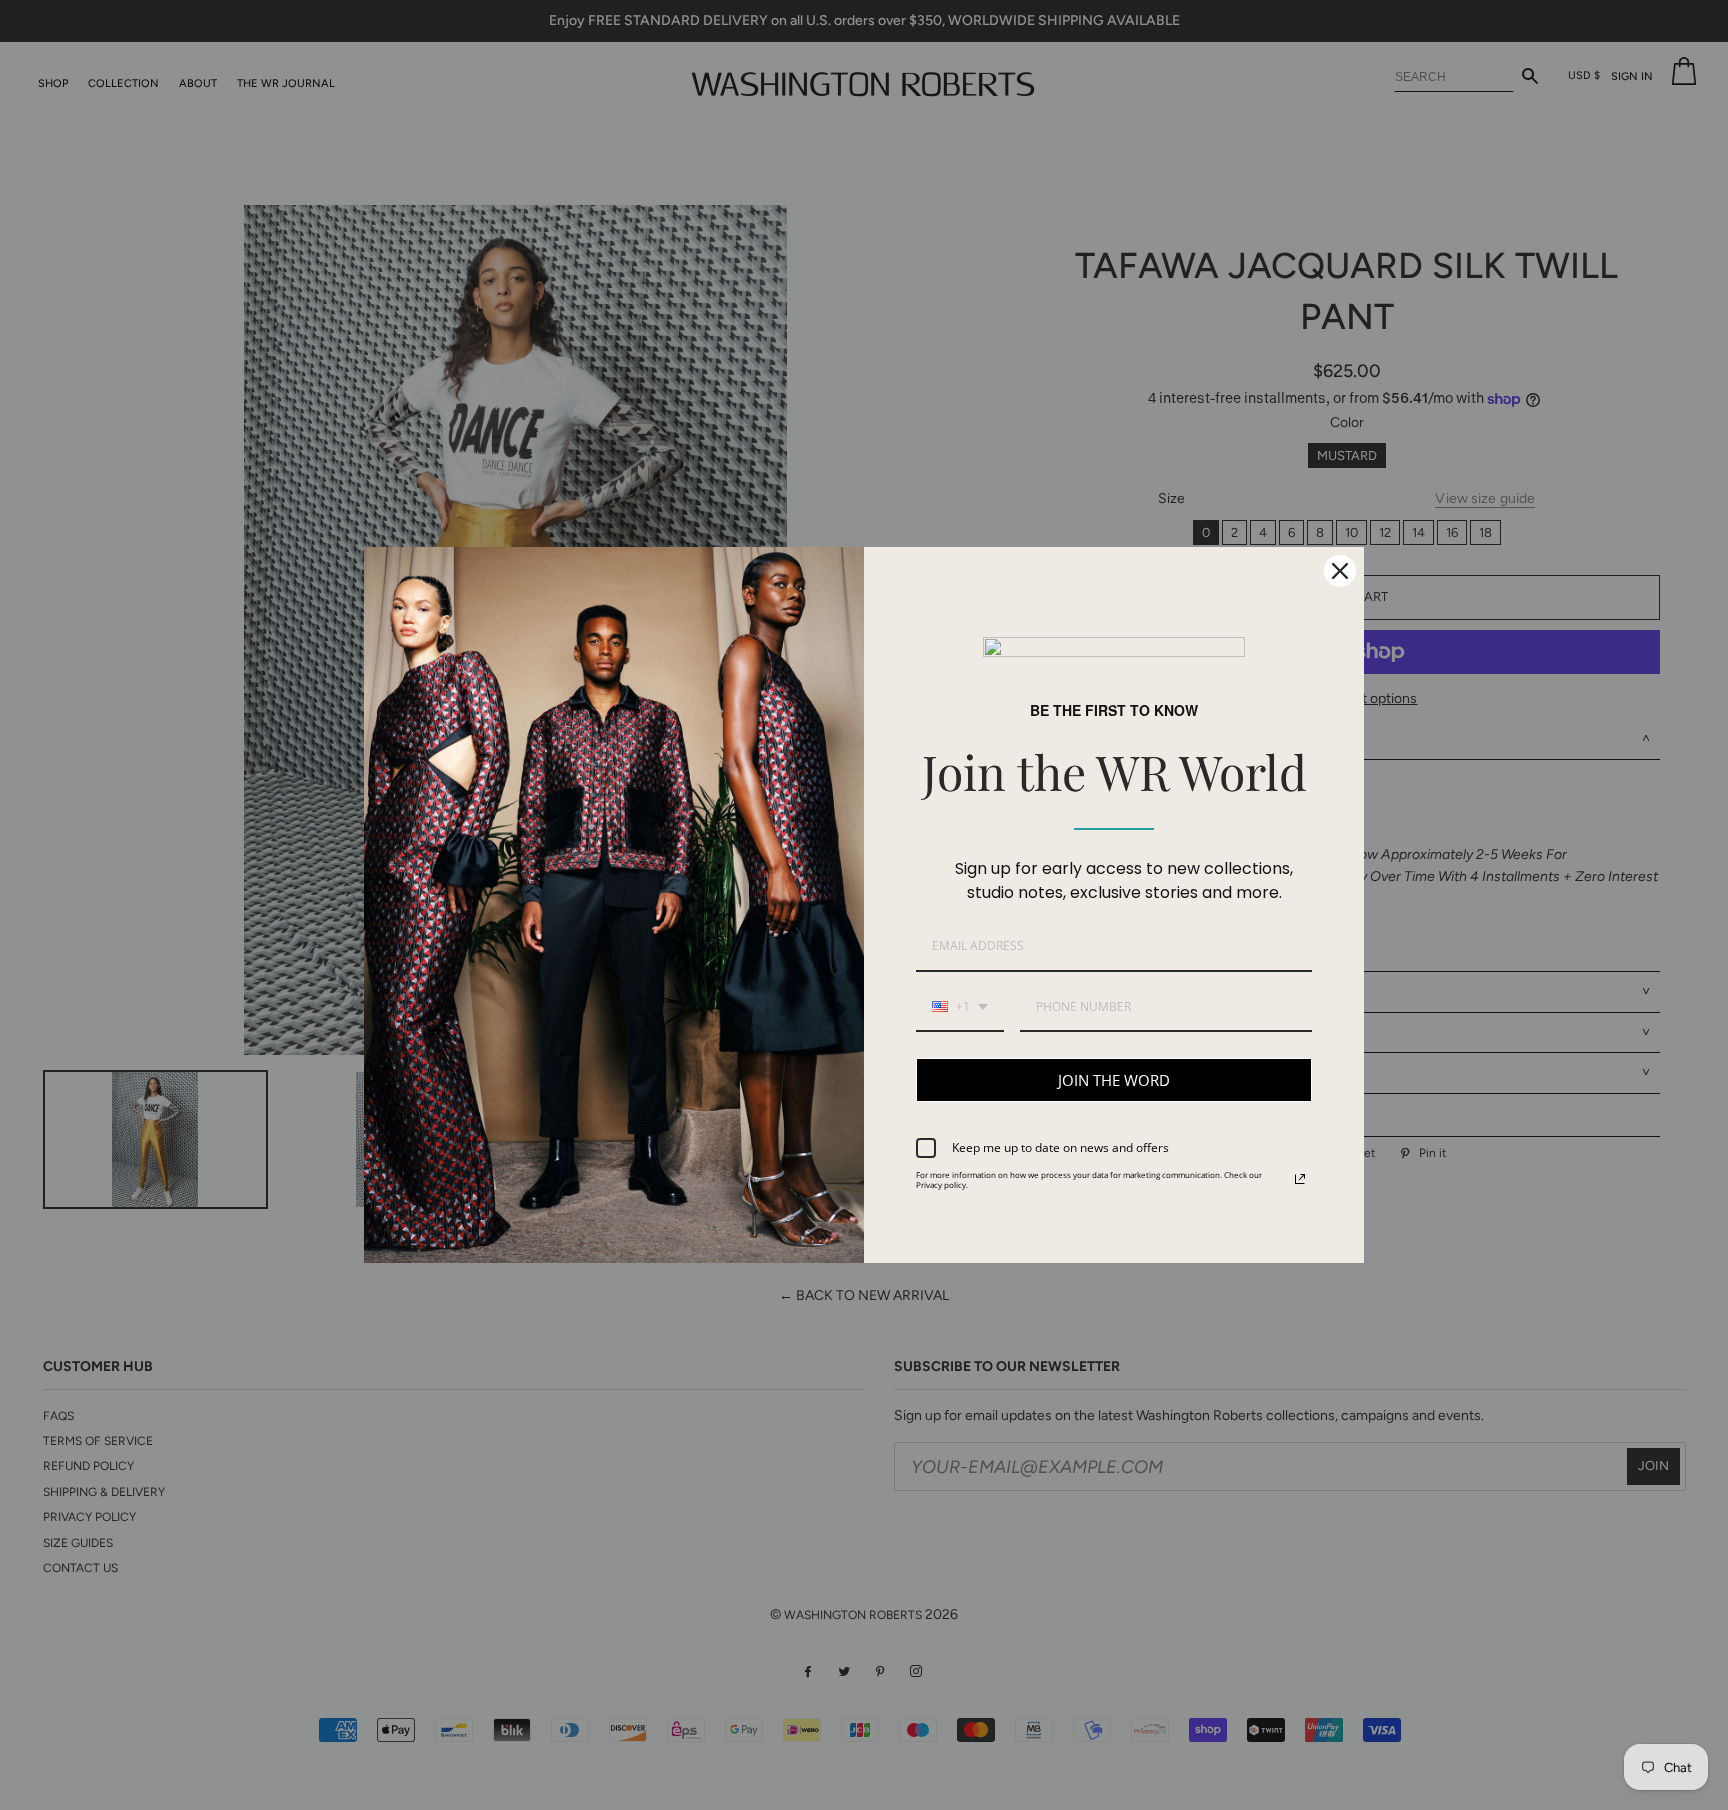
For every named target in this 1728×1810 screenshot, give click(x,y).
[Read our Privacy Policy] (1300, 1179)
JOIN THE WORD (1114, 1080)
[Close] (1340, 571)
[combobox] (960, 1008)
